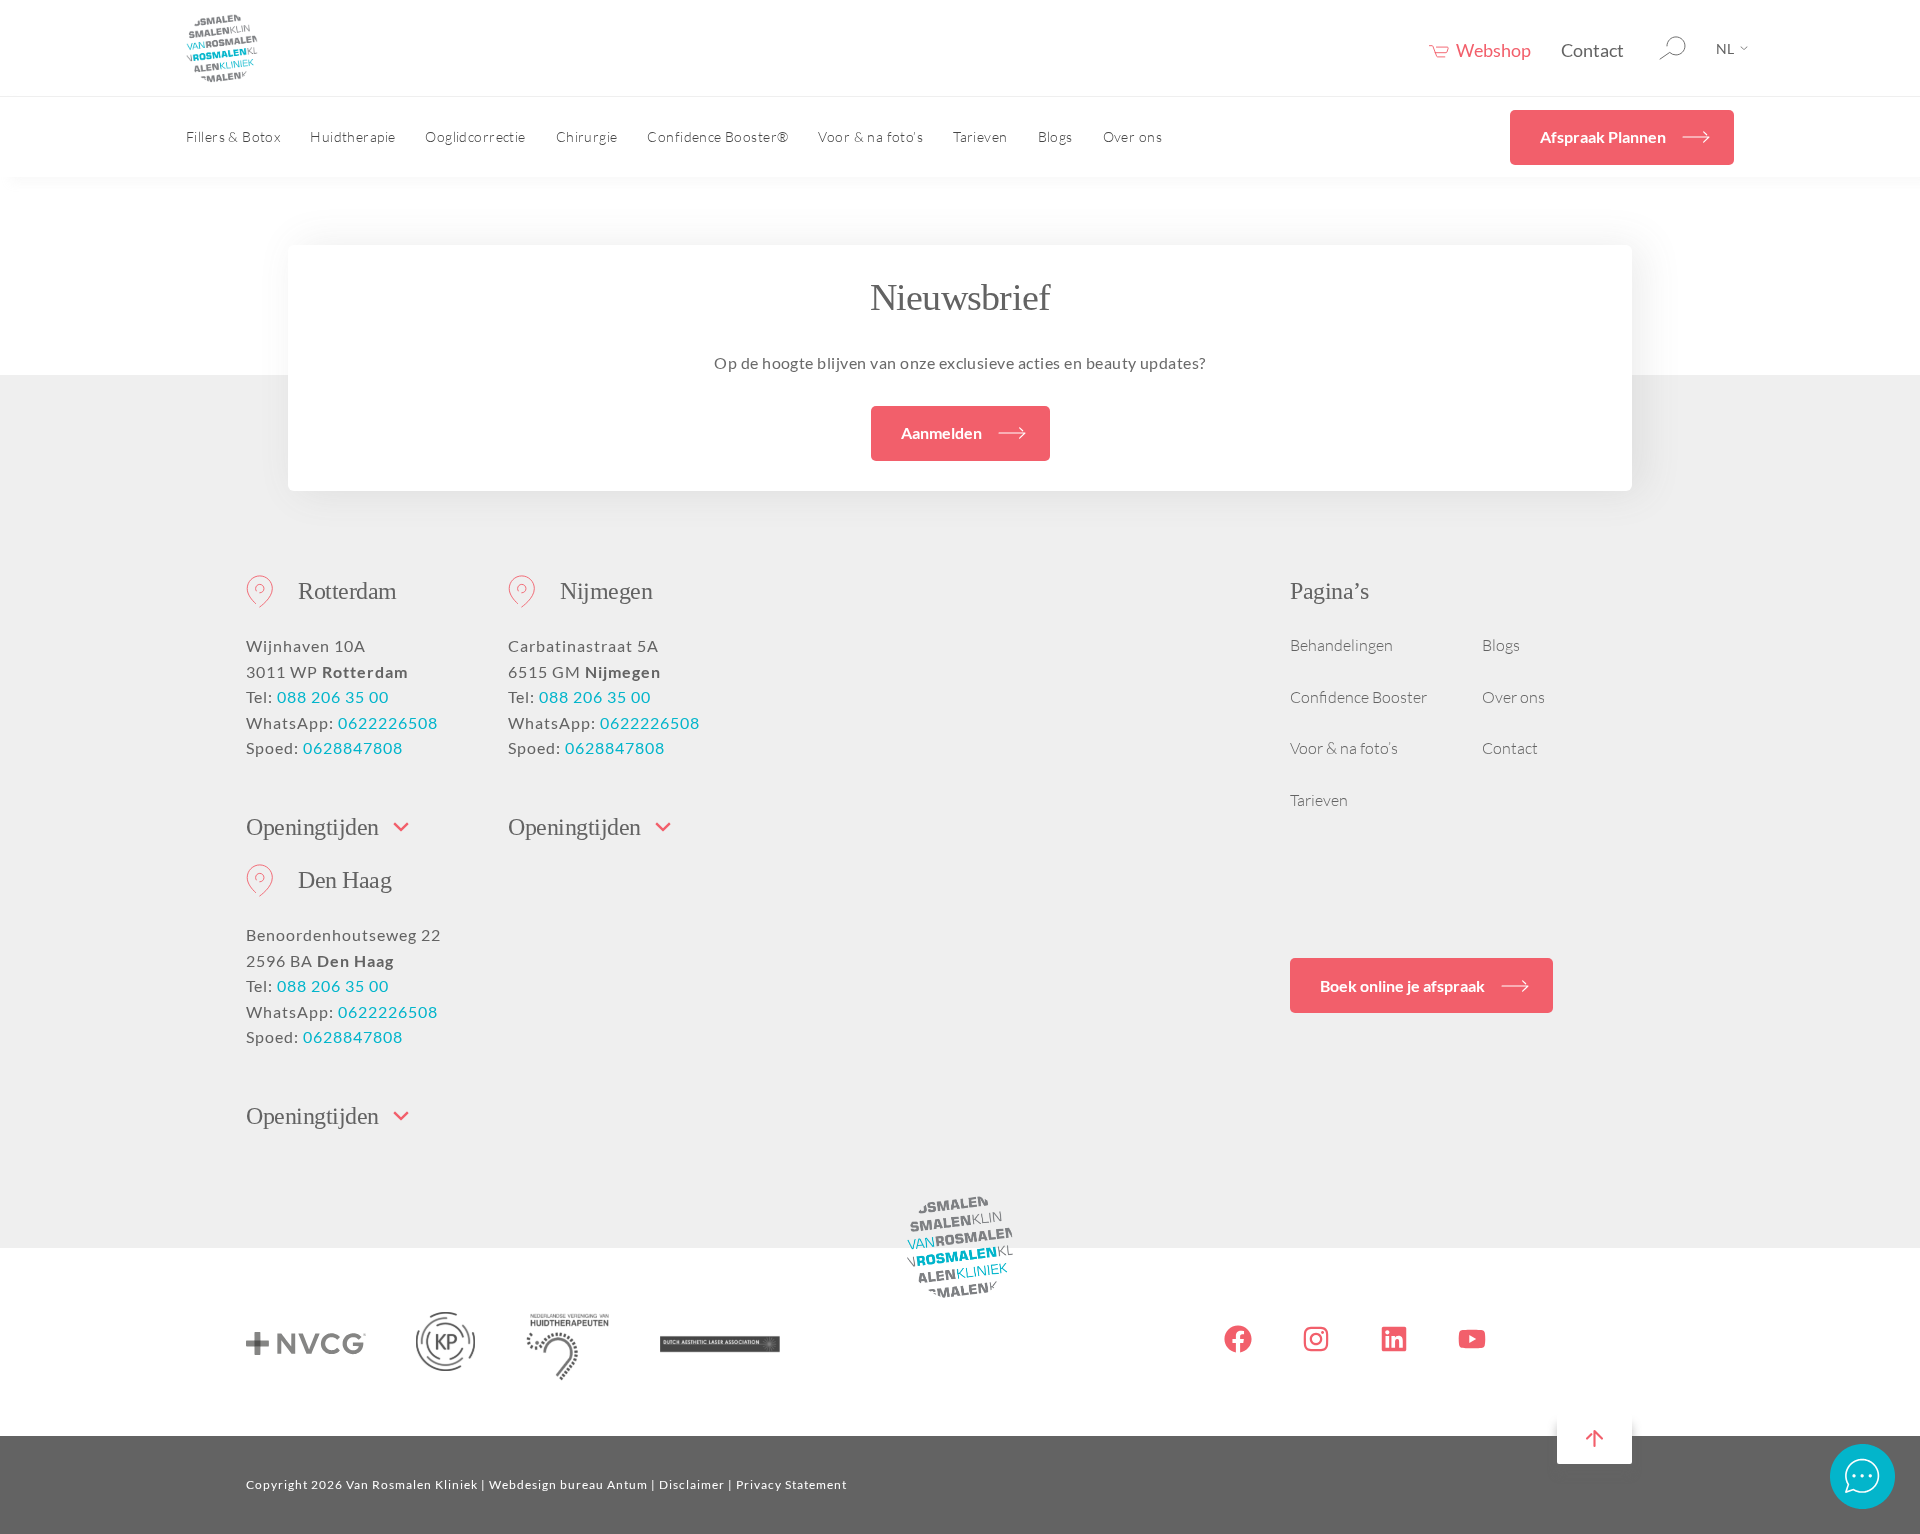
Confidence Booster (1358, 697)
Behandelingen (1341, 645)
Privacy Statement (791, 1484)
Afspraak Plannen (1603, 136)
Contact (1592, 50)
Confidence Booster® (717, 136)
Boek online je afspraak (1402, 985)
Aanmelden (941, 432)
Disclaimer (692, 1484)
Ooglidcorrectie (475, 136)
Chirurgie (587, 136)
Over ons (1132, 136)
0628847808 (353, 747)
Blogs (1055, 136)
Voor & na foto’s (870, 136)
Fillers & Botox (233, 136)
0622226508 (388, 722)
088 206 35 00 (333, 696)
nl (1725, 48)
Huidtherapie (352, 136)
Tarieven (980, 136)
